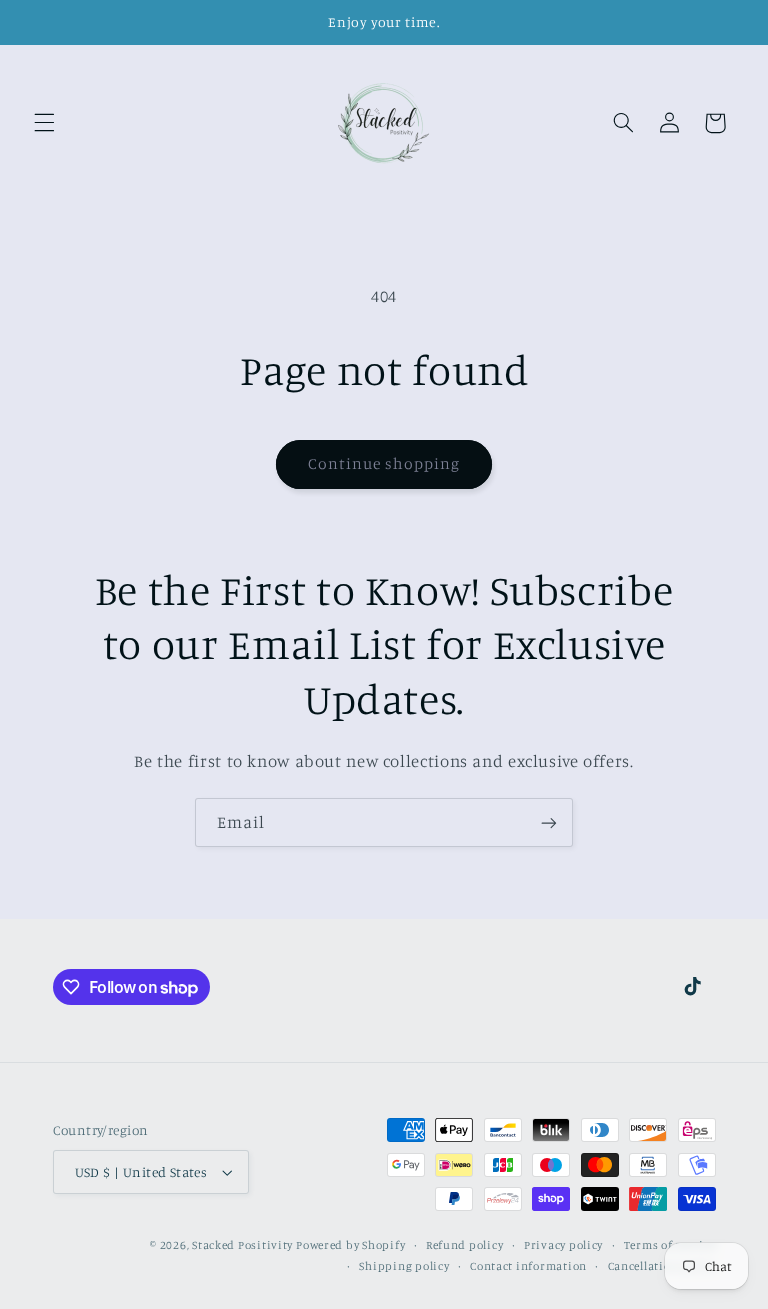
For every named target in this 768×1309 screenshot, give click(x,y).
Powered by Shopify (350, 1245)
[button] (44, 123)
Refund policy (465, 1245)
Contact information (528, 1266)
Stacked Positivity (242, 1245)
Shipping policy (404, 1266)
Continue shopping (384, 463)
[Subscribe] (549, 822)
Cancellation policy (662, 1266)
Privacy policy (563, 1245)
